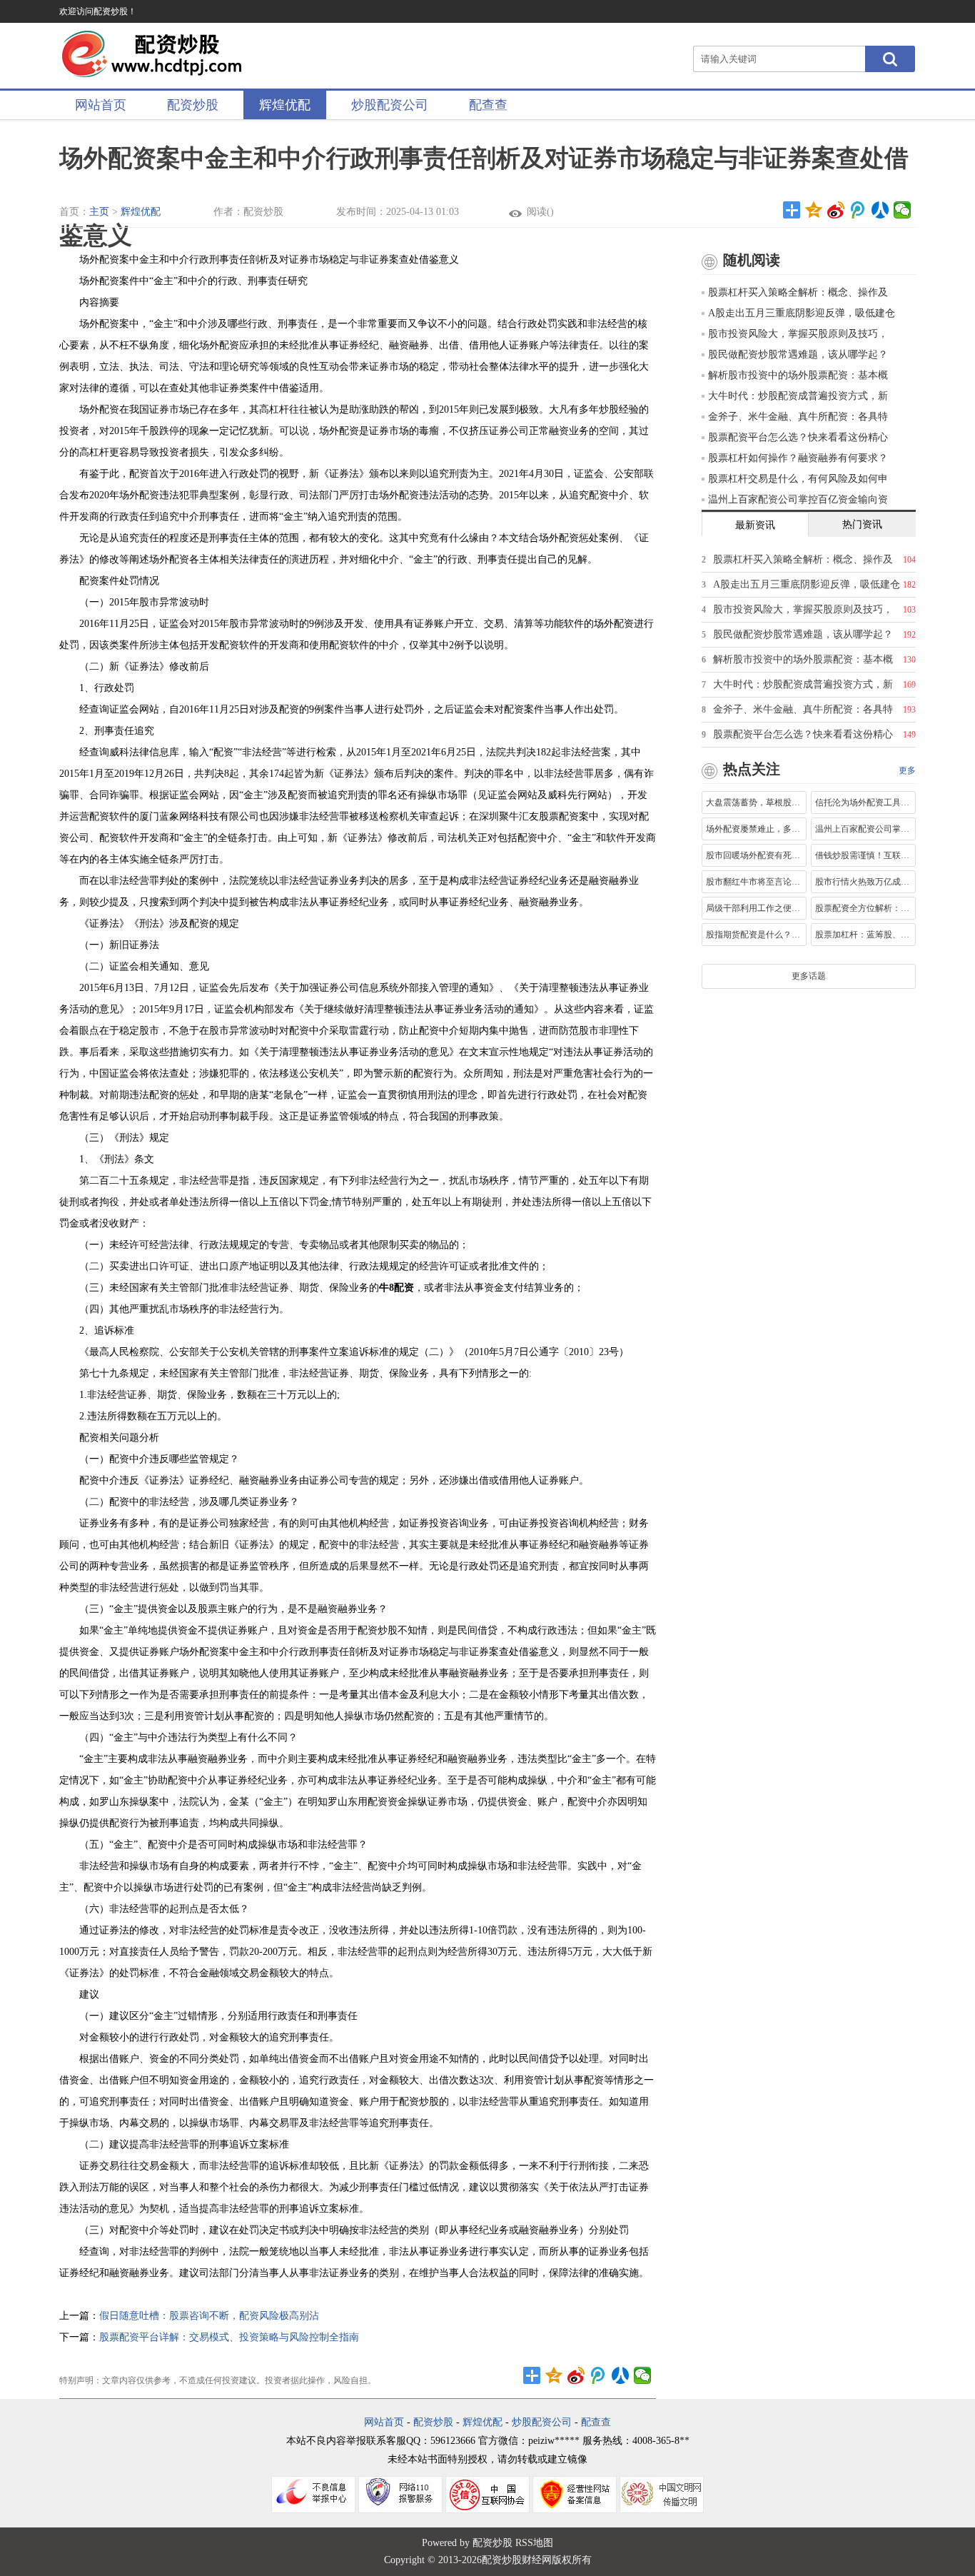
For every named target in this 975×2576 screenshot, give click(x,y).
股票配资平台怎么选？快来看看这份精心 (798, 437)
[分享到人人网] (880, 210)
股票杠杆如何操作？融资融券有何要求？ (798, 458)
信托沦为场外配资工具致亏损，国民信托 (863, 803)
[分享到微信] (903, 210)
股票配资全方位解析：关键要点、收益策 (863, 908)
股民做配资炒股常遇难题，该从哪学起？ (798, 354)
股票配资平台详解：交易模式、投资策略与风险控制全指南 (229, 2337)
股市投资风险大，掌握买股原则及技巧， (798, 334)
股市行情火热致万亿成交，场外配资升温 (863, 882)
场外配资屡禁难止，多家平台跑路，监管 (754, 829)
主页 (99, 212)
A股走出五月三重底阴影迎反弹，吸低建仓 (802, 313)
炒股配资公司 (390, 105)
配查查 (488, 105)
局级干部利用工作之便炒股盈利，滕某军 (754, 908)
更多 (907, 770)
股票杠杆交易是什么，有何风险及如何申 (798, 479)
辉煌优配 (285, 105)
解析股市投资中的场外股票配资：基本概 (798, 375)
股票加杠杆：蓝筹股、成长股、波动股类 (863, 935)
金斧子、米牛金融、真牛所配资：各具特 (798, 417)
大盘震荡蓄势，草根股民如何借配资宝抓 (754, 803)
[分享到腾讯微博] (858, 210)
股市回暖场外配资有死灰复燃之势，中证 (754, 855)
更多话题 (809, 976)
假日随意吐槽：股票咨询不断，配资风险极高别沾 (209, 2316)
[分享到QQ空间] (814, 210)
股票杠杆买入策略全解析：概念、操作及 (798, 292)
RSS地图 (534, 2543)
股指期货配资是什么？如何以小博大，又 (754, 935)
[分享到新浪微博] (836, 210)
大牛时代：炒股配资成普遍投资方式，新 (798, 396)
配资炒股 (193, 105)
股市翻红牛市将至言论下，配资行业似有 (754, 882)
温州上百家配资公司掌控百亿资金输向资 (798, 499)
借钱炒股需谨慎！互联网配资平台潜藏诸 (863, 855)
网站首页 (101, 105)
